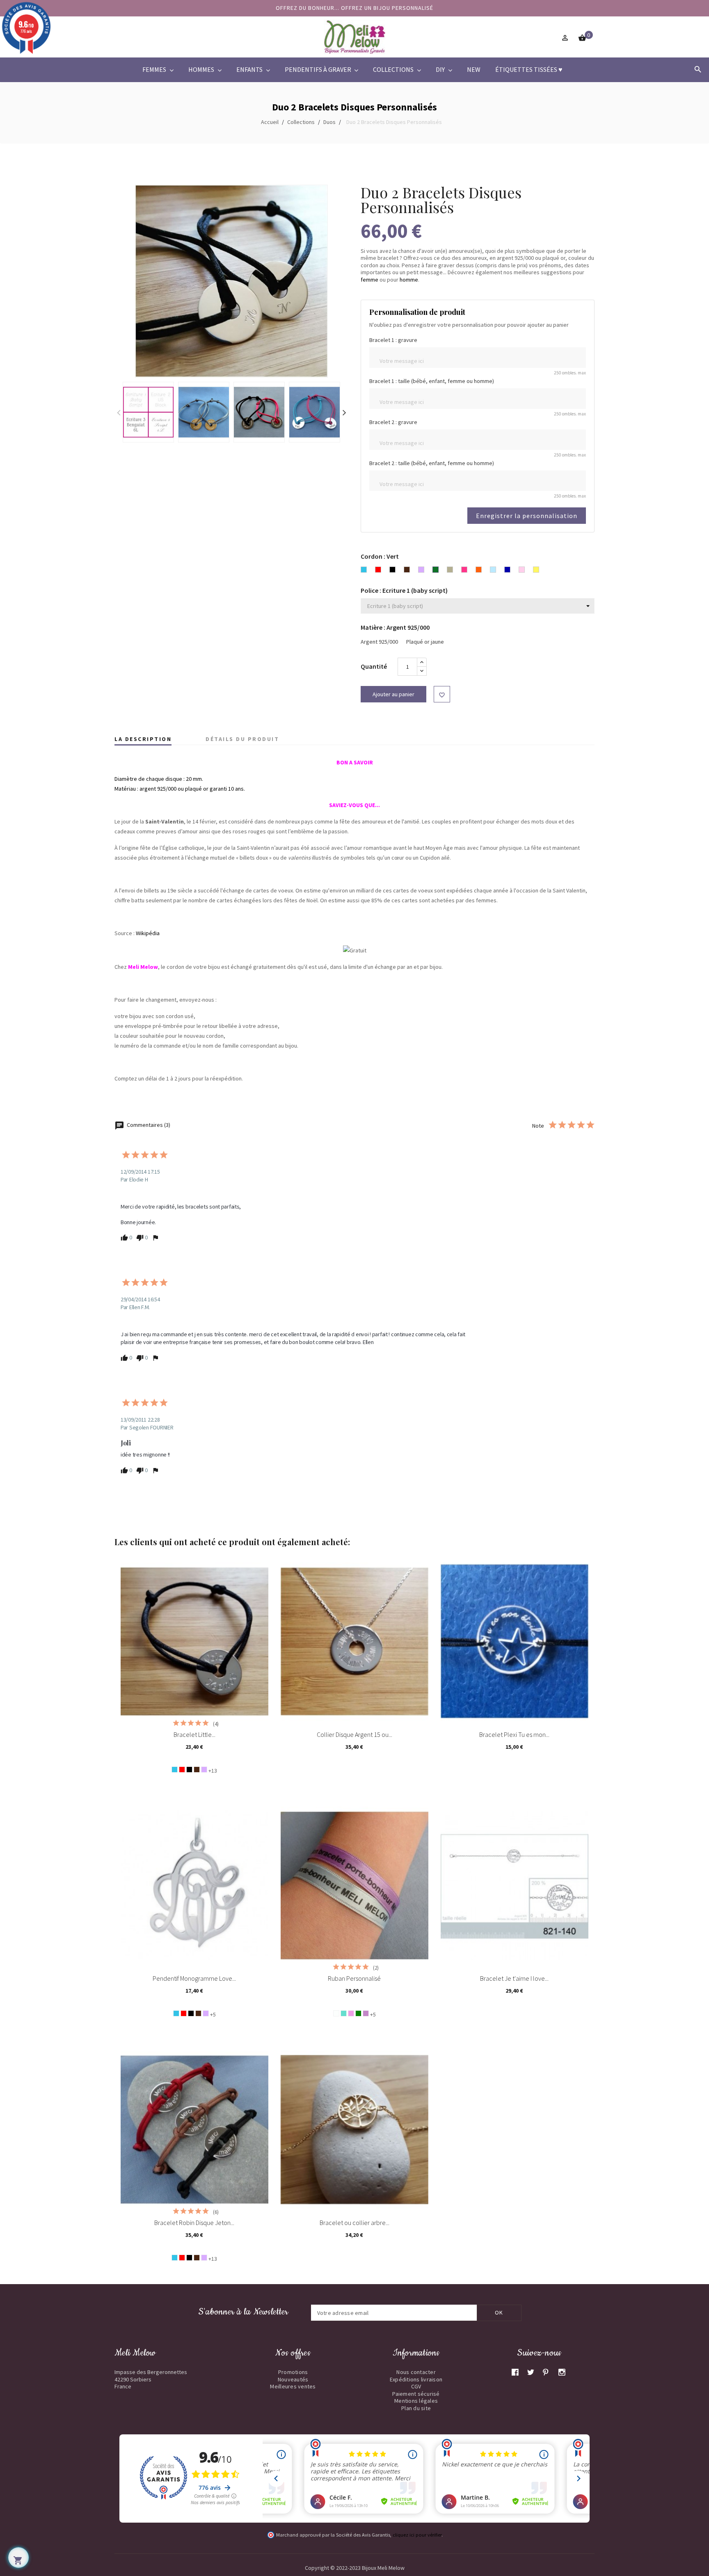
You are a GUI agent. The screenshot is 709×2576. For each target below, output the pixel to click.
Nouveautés (293, 2379)
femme (369, 280)
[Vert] (358, 2013)
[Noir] (189, 1770)
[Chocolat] (197, 1770)
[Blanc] (336, 2013)
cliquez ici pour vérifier (417, 2535)
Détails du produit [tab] (242, 739)
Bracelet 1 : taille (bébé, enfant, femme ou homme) (432, 381)
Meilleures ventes (293, 2386)
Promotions (293, 2372)
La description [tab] (143, 739)
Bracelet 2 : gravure (393, 422)
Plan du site (416, 2408)
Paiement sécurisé (416, 2394)
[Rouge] (182, 1770)
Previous (119, 412)
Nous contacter (416, 2372)
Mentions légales (416, 2401)
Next (344, 412)
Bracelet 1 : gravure (393, 340)
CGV (416, 2386)
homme (409, 280)
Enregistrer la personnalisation (527, 516)
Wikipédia (148, 933)
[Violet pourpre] (366, 2013)
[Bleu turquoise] (175, 1770)
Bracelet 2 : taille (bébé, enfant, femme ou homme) (432, 463)
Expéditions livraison (416, 2379)
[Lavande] (204, 1770)
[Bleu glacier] (344, 2013)
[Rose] (351, 2013)
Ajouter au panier (393, 694)
